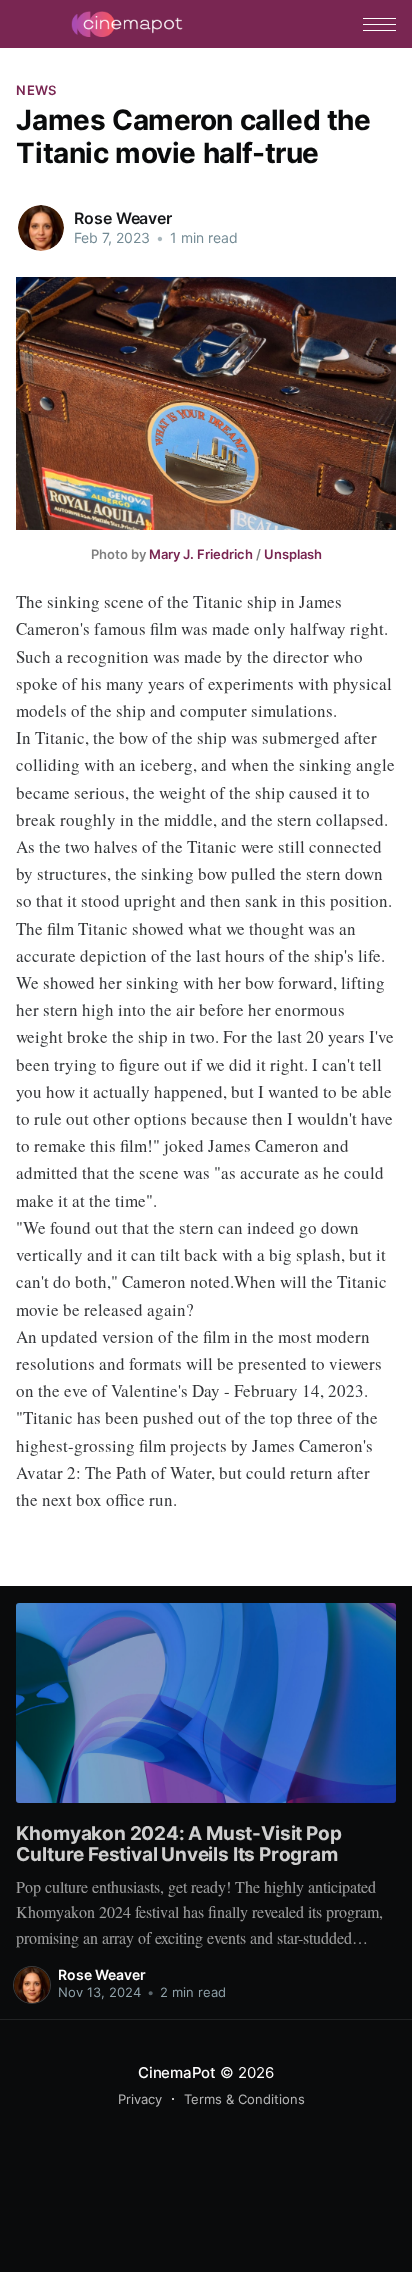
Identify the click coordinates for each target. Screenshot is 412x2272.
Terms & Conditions (244, 2099)
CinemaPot (177, 2072)
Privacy (140, 2099)
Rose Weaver (122, 218)
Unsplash (293, 554)
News (36, 90)
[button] (379, 24)
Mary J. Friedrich (201, 554)
